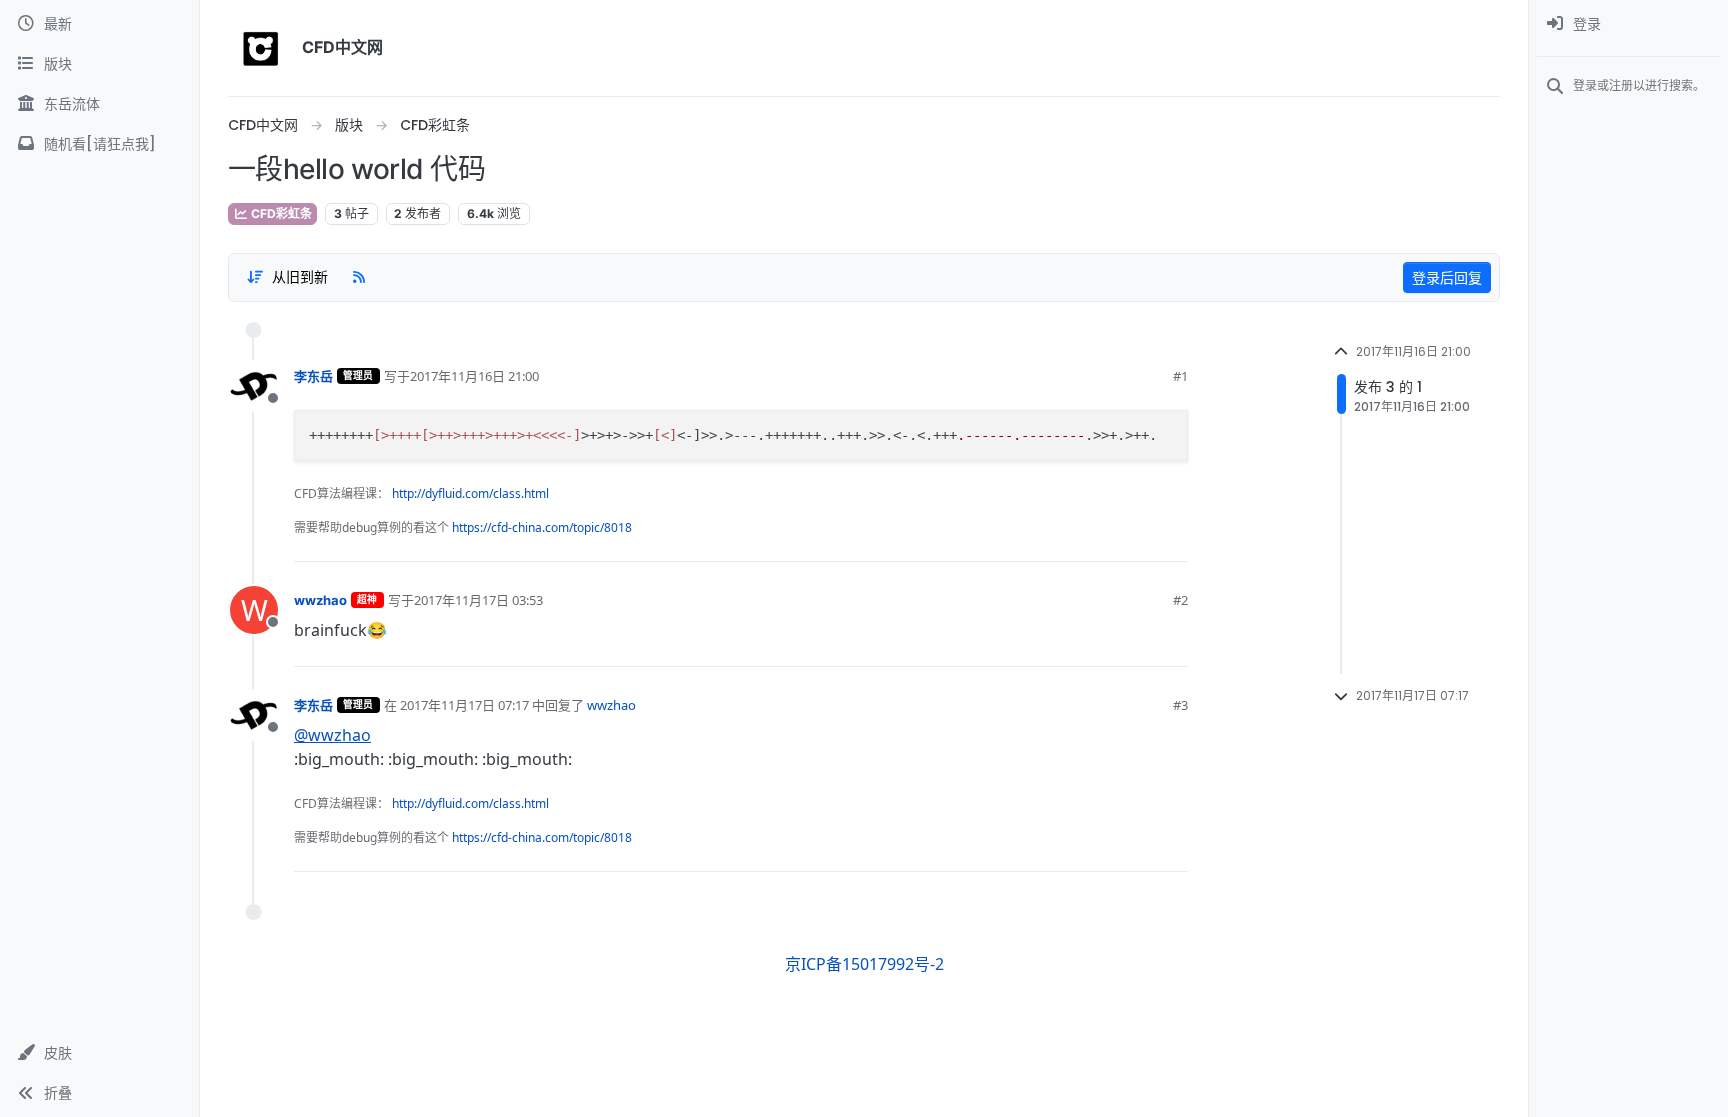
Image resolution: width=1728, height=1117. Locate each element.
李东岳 (313, 376)
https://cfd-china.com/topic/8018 (542, 527)
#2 (1180, 600)
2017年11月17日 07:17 (464, 705)
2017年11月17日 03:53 (478, 600)
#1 (1180, 376)
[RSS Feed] (359, 277)
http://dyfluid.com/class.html (470, 493)
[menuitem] (1628, 24)
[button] (99, 1053)
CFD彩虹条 (280, 213)
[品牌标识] (261, 48)
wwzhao (320, 600)
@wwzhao (332, 735)
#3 (1180, 705)
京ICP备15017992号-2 (864, 964)
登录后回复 (1447, 277)
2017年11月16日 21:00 (474, 376)
